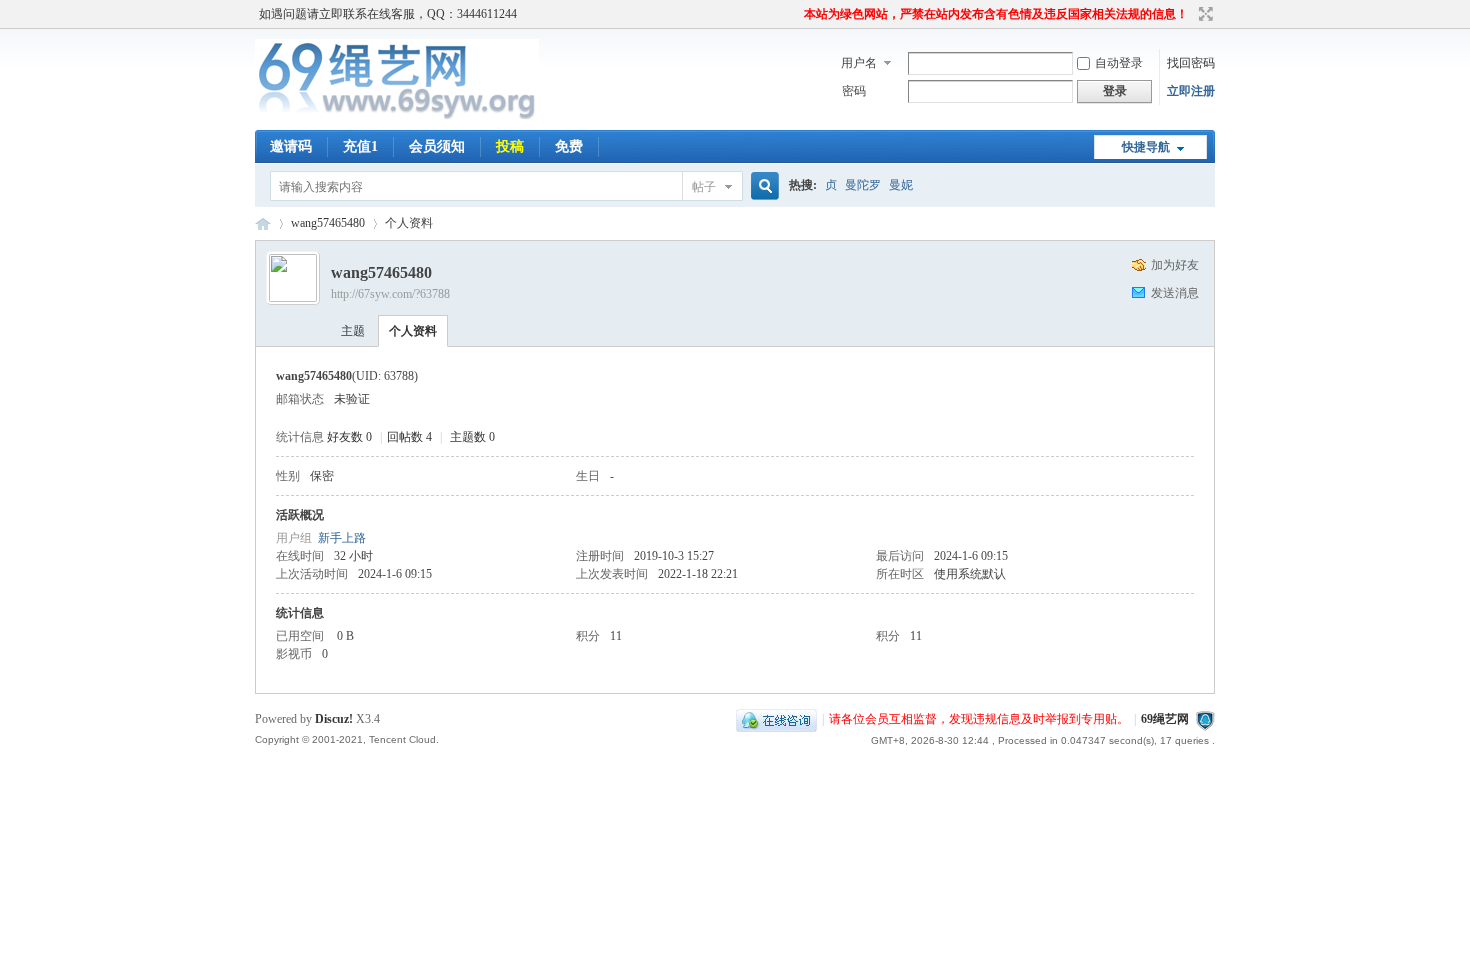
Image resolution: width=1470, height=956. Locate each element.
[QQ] (776, 719)
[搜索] (762, 186)
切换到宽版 (1203, 14)
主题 (353, 331)
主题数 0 (472, 437)
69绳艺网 (263, 223)
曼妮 (901, 185)
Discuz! (334, 719)
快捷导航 (1146, 147)
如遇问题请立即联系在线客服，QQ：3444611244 (388, 14)
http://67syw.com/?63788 (390, 294)
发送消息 (1175, 293)
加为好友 (1175, 265)
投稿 (510, 146)
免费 (569, 146)
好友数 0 (349, 437)
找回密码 (1191, 63)
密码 (854, 91)
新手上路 (342, 538)
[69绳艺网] (397, 118)
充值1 (360, 146)
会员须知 (437, 146)
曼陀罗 (863, 185)
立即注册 (1191, 91)
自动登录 (1119, 63)
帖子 (704, 187)
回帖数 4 (409, 437)
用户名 (859, 63)
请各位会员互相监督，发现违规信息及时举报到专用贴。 (979, 719)
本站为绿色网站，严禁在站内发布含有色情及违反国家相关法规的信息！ (996, 14)
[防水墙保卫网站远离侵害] (1205, 719)
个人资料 (413, 331)
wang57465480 (328, 223)
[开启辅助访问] (795, 14)
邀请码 (291, 146)
